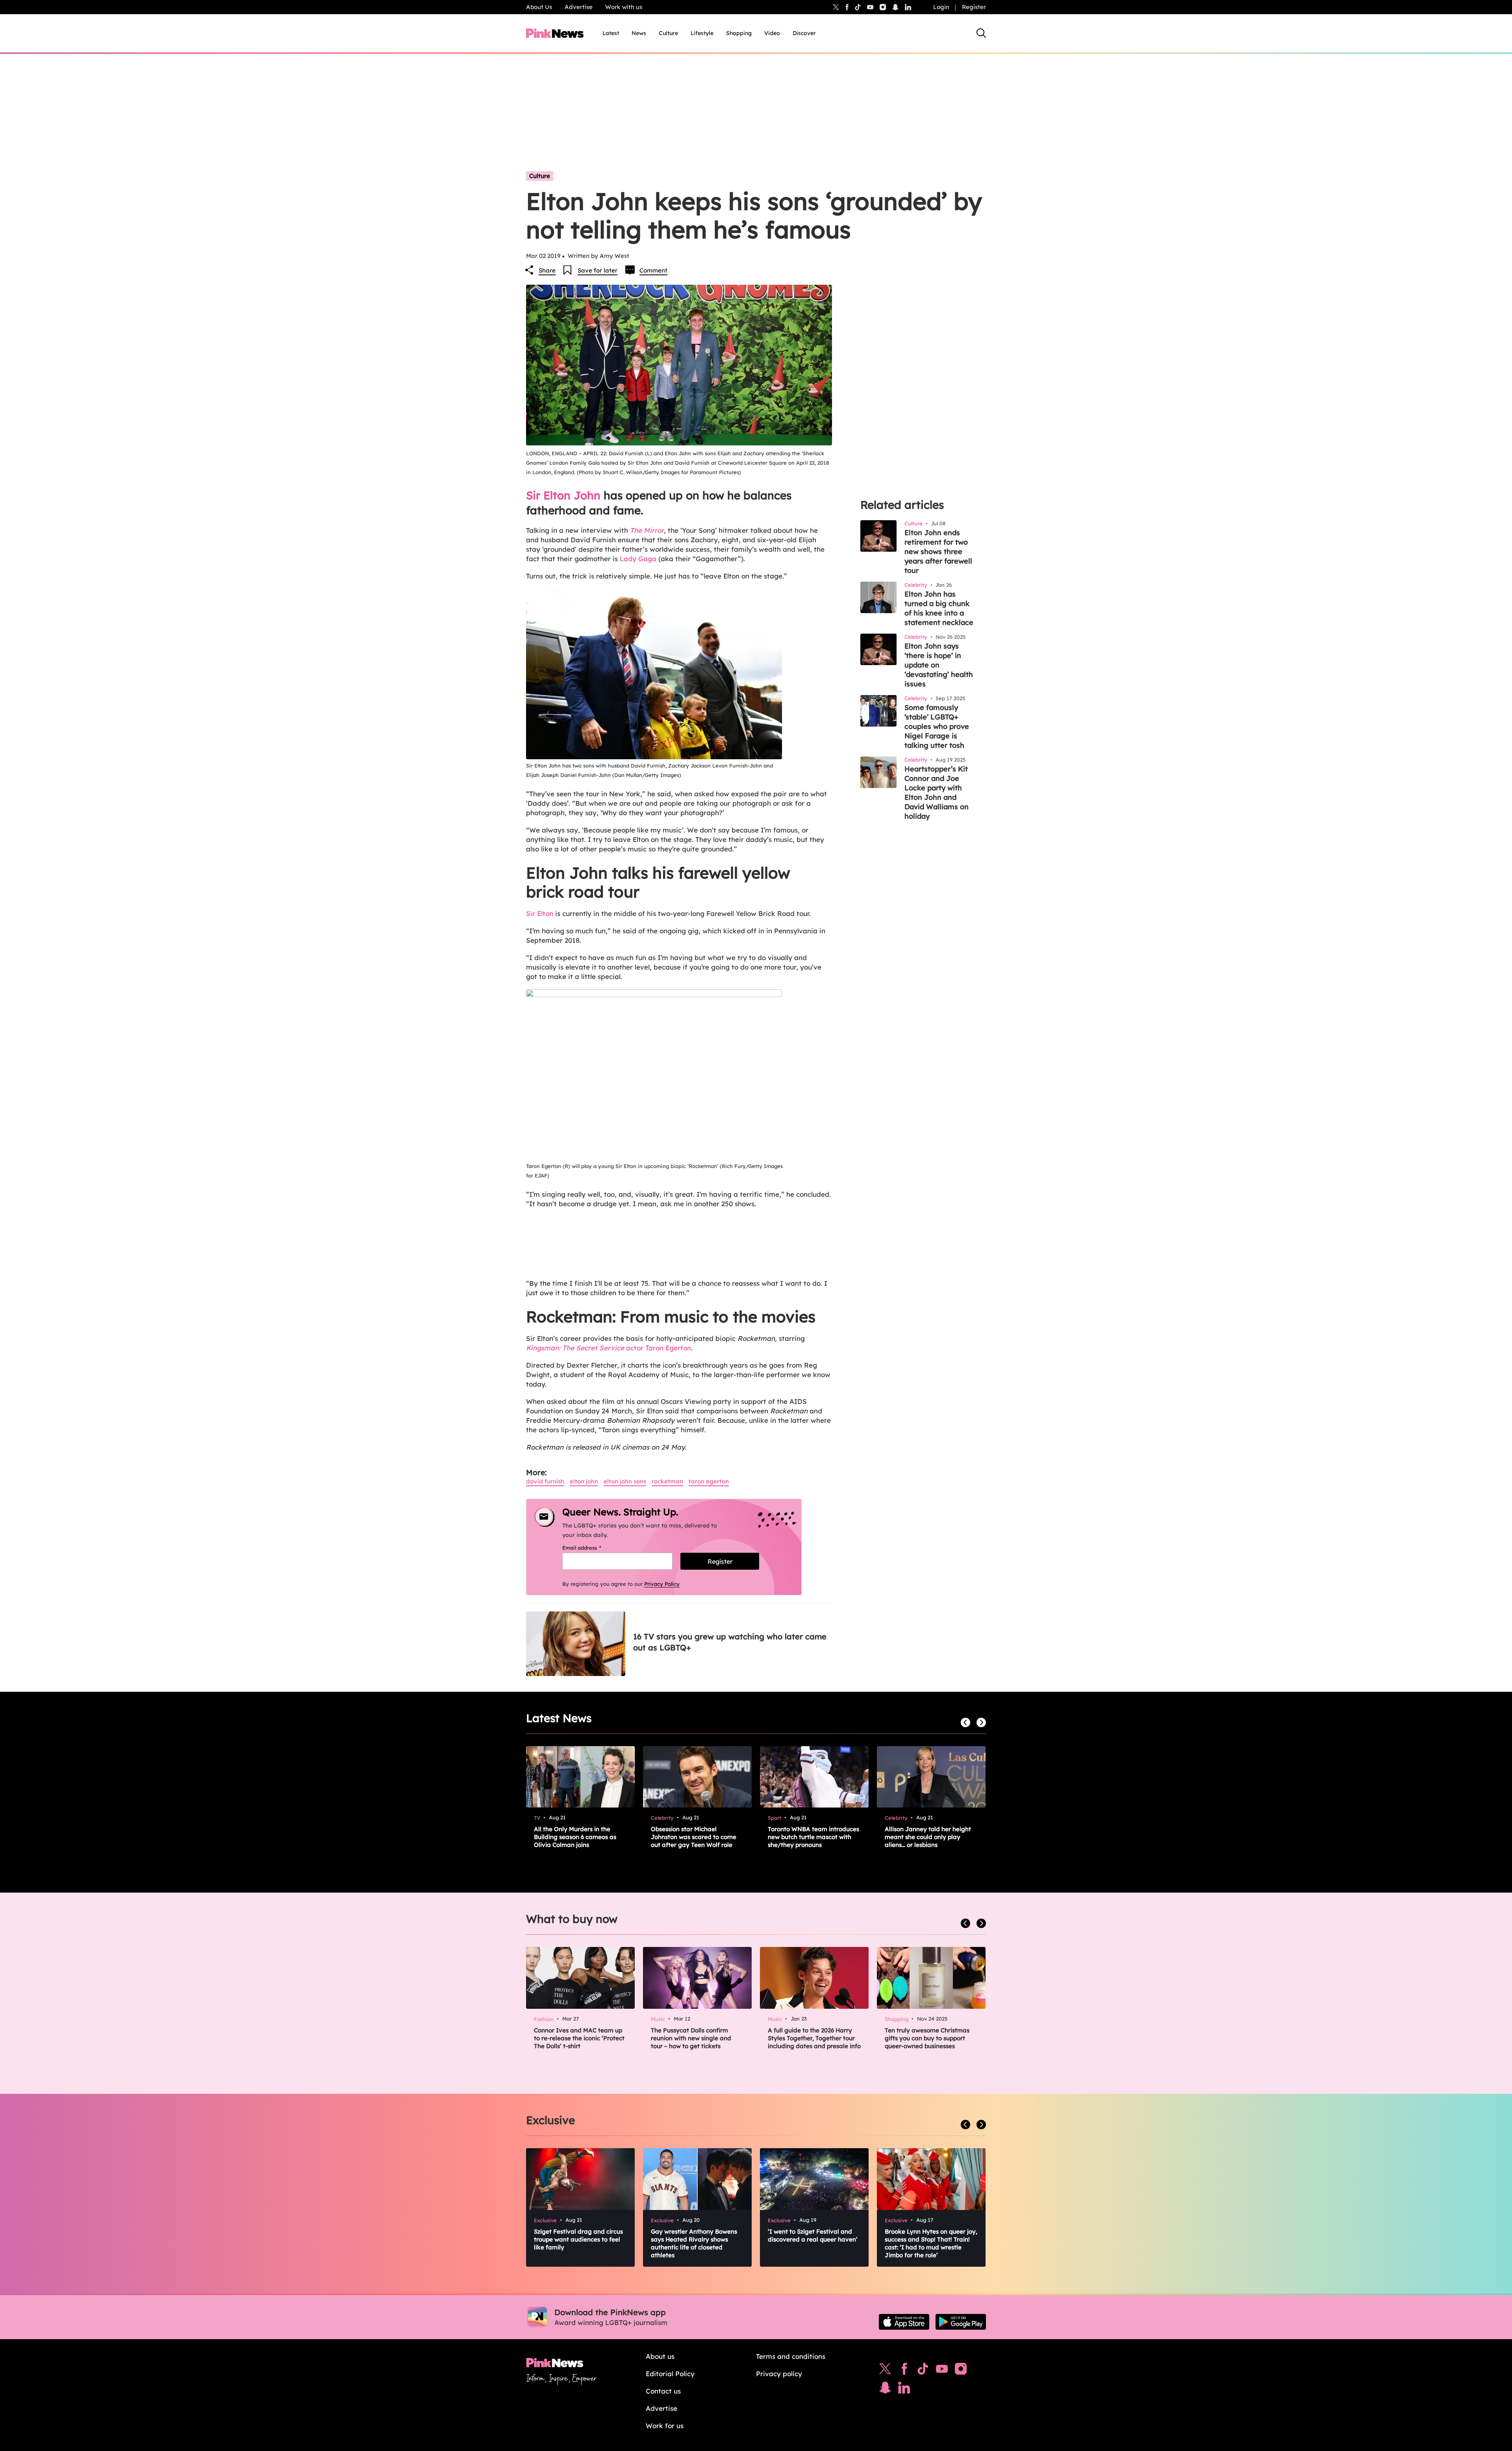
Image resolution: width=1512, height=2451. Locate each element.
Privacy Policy (662, 1584)
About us (660, 2356)
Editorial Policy (670, 2374)
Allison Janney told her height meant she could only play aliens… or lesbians (928, 1837)
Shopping (739, 33)
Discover (804, 33)
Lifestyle (702, 33)
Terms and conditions (791, 2356)
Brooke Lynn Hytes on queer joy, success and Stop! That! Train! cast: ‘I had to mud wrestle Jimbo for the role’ (931, 2243)
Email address (592, 1548)
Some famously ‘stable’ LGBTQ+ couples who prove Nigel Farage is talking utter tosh (937, 726)
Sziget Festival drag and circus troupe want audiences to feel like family (578, 2239)
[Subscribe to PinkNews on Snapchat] (885, 2390)
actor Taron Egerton (609, 1348)
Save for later (598, 270)
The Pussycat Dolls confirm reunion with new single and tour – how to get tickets (691, 2038)
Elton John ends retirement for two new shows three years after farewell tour (938, 552)
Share (547, 270)
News (639, 33)
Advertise (579, 7)
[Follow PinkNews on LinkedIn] (908, 7)
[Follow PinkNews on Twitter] (885, 2371)
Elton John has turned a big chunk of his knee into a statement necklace (939, 608)
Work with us (624, 7)
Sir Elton (540, 913)
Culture (668, 33)
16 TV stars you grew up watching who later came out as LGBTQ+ (730, 1642)
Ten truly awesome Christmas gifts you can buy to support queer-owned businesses (927, 2038)
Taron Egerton (709, 1481)
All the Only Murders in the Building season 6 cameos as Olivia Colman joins (575, 1837)
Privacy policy (779, 2374)
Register (974, 7)
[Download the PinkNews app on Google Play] (961, 2322)
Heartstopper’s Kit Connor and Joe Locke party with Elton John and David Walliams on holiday (937, 793)
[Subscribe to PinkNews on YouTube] (942, 2371)
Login (941, 7)
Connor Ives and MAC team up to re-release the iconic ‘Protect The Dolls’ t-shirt (579, 2038)
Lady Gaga (638, 559)
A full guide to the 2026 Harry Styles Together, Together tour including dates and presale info (814, 2038)
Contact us (663, 2391)
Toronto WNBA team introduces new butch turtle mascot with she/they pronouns (813, 1837)
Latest (611, 33)
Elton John (584, 1481)
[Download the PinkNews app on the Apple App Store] (904, 2322)
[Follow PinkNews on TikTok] (923, 2371)
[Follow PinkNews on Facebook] (904, 2371)
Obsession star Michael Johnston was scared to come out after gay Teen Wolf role (694, 1837)
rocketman (667, 1481)
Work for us (665, 2426)
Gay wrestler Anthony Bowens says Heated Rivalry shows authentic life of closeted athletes (694, 2243)
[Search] (981, 33)
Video (772, 33)
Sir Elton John (563, 495)
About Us (539, 7)
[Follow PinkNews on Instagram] (961, 2371)
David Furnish (545, 1481)
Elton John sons (625, 1481)
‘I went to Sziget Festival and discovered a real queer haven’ (813, 2235)
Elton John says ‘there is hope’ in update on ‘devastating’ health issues (939, 665)
